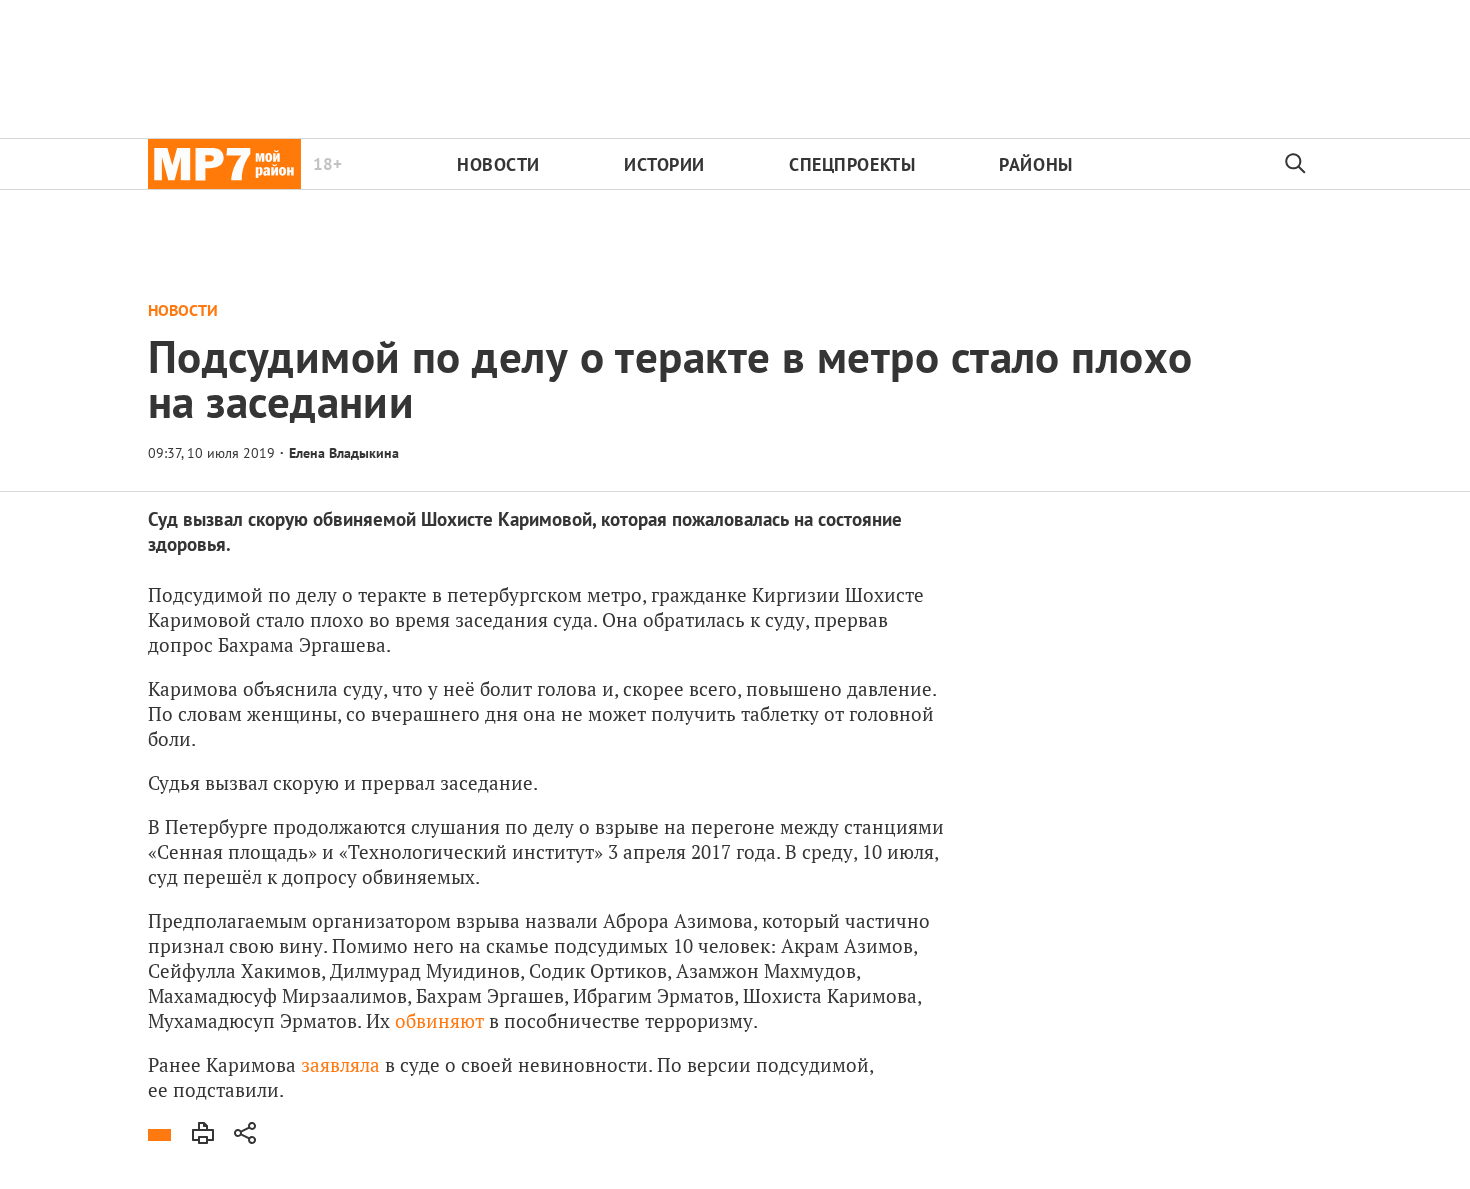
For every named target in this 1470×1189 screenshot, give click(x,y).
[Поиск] (1296, 164)
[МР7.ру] (224, 164)
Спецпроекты (852, 164)
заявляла (340, 1064)
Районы (1035, 164)
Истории (664, 164)
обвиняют (439, 1020)
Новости (498, 164)
